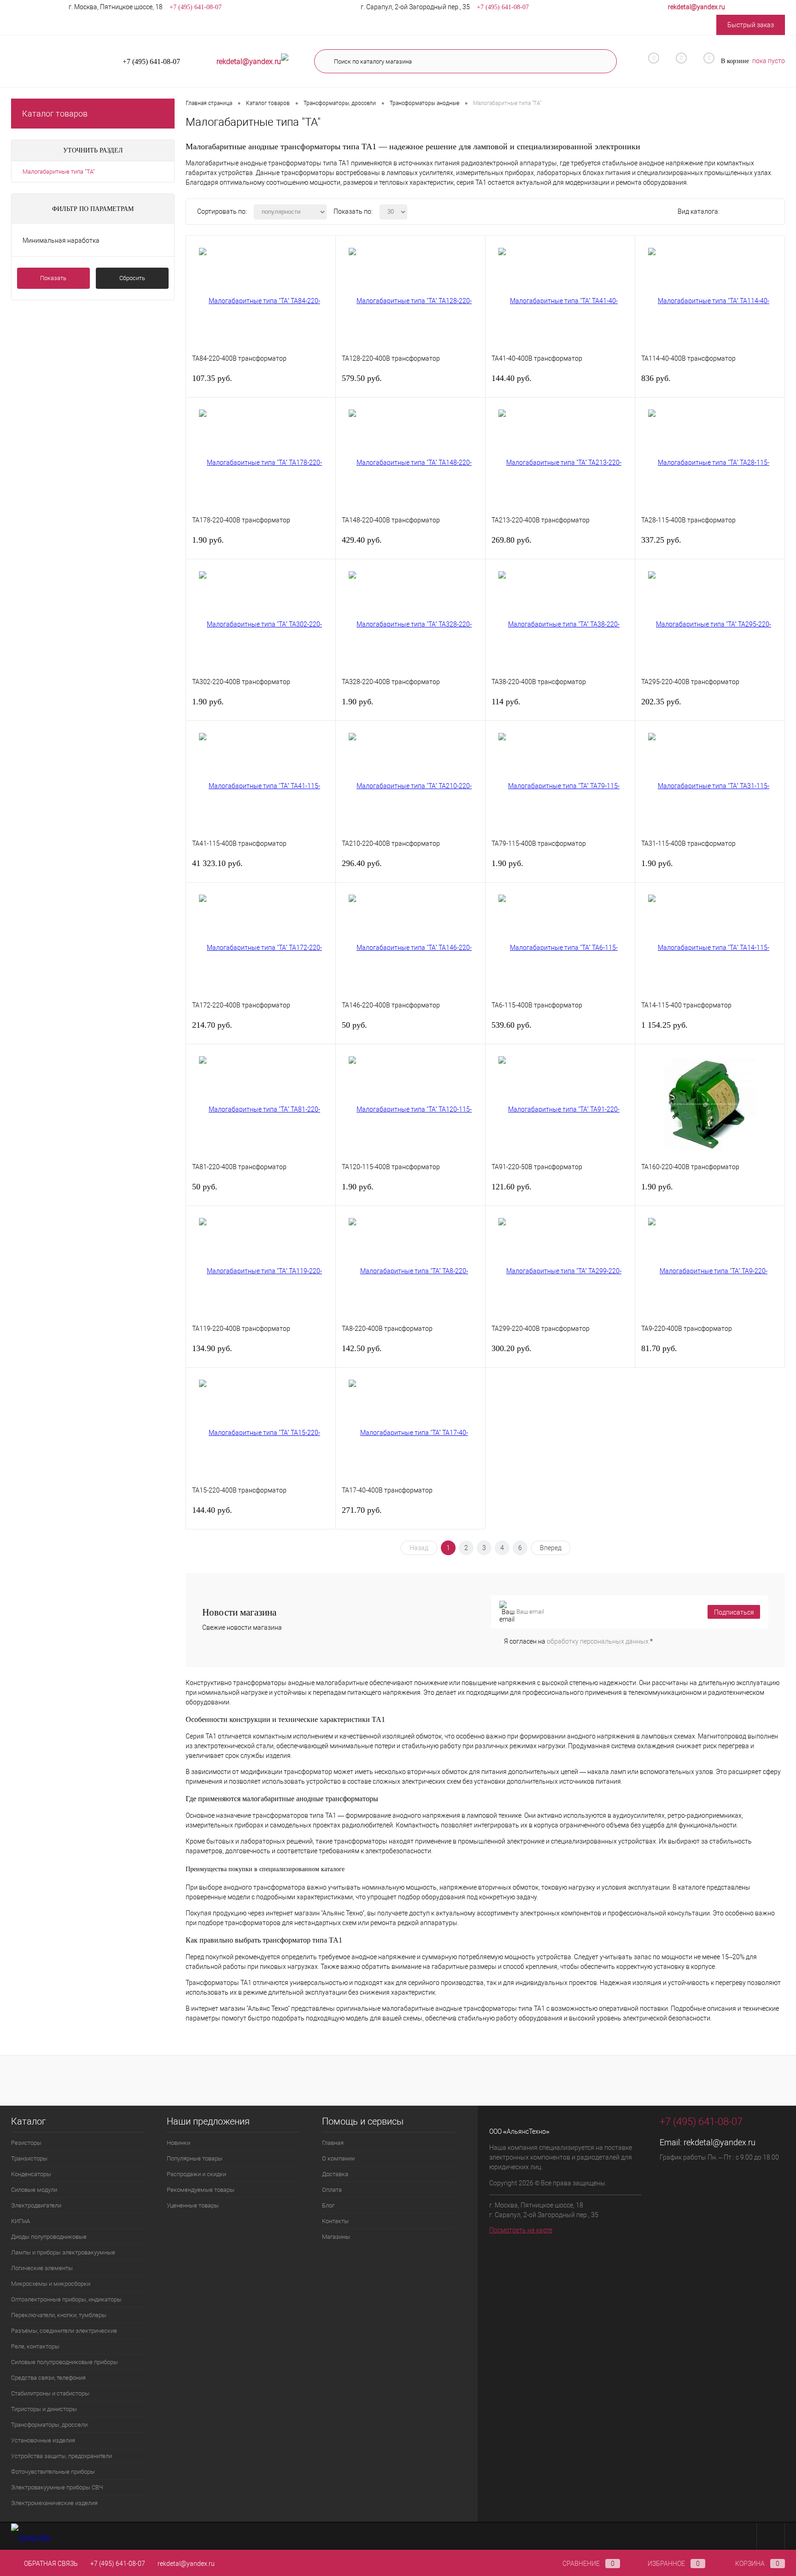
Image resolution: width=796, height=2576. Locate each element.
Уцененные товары (193, 2205)
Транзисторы (29, 2158)
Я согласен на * (578, 1641)
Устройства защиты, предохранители (61, 2456)
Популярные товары (195, 2158)
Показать (53, 278)
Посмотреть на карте (521, 2230)
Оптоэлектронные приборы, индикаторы (66, 2299)
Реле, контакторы (35, 2346)
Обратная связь (50, 2564)
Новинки (179, 2143)
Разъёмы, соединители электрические (64, 2331)
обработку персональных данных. (598, 1641)
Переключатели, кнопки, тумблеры (59, 2315)
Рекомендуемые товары (201, 2190)
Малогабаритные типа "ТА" (59, 172)
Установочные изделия (43, 2440)
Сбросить (132, 278)
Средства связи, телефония (48, 2378)
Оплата (332, 2190)
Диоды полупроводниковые (49, 2237)
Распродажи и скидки (196, 2174)
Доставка (335, 2174)
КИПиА (20, 2221)
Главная (333, 2143)
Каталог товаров (55, 114)
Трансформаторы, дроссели (49, 2425)
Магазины (336, 2237)
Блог (328, 2205)
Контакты (335, 2221)
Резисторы (26, 2143)
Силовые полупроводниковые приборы (64, 2362)
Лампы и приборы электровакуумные (63, 2252)
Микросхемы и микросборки (51, 2284)
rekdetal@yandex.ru (720, 2142)
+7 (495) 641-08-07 (118, 2564)
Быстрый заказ (751, 25)
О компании (338, 2158)
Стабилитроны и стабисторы (50, 2393)
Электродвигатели (36, 2205)
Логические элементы (42, 2268)
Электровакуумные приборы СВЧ (57, 2487)
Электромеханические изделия (54, 2503)
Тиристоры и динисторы (44, 2409)
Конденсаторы (31, 2174)
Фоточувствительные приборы (53, 2472)
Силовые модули (34, 2190)
